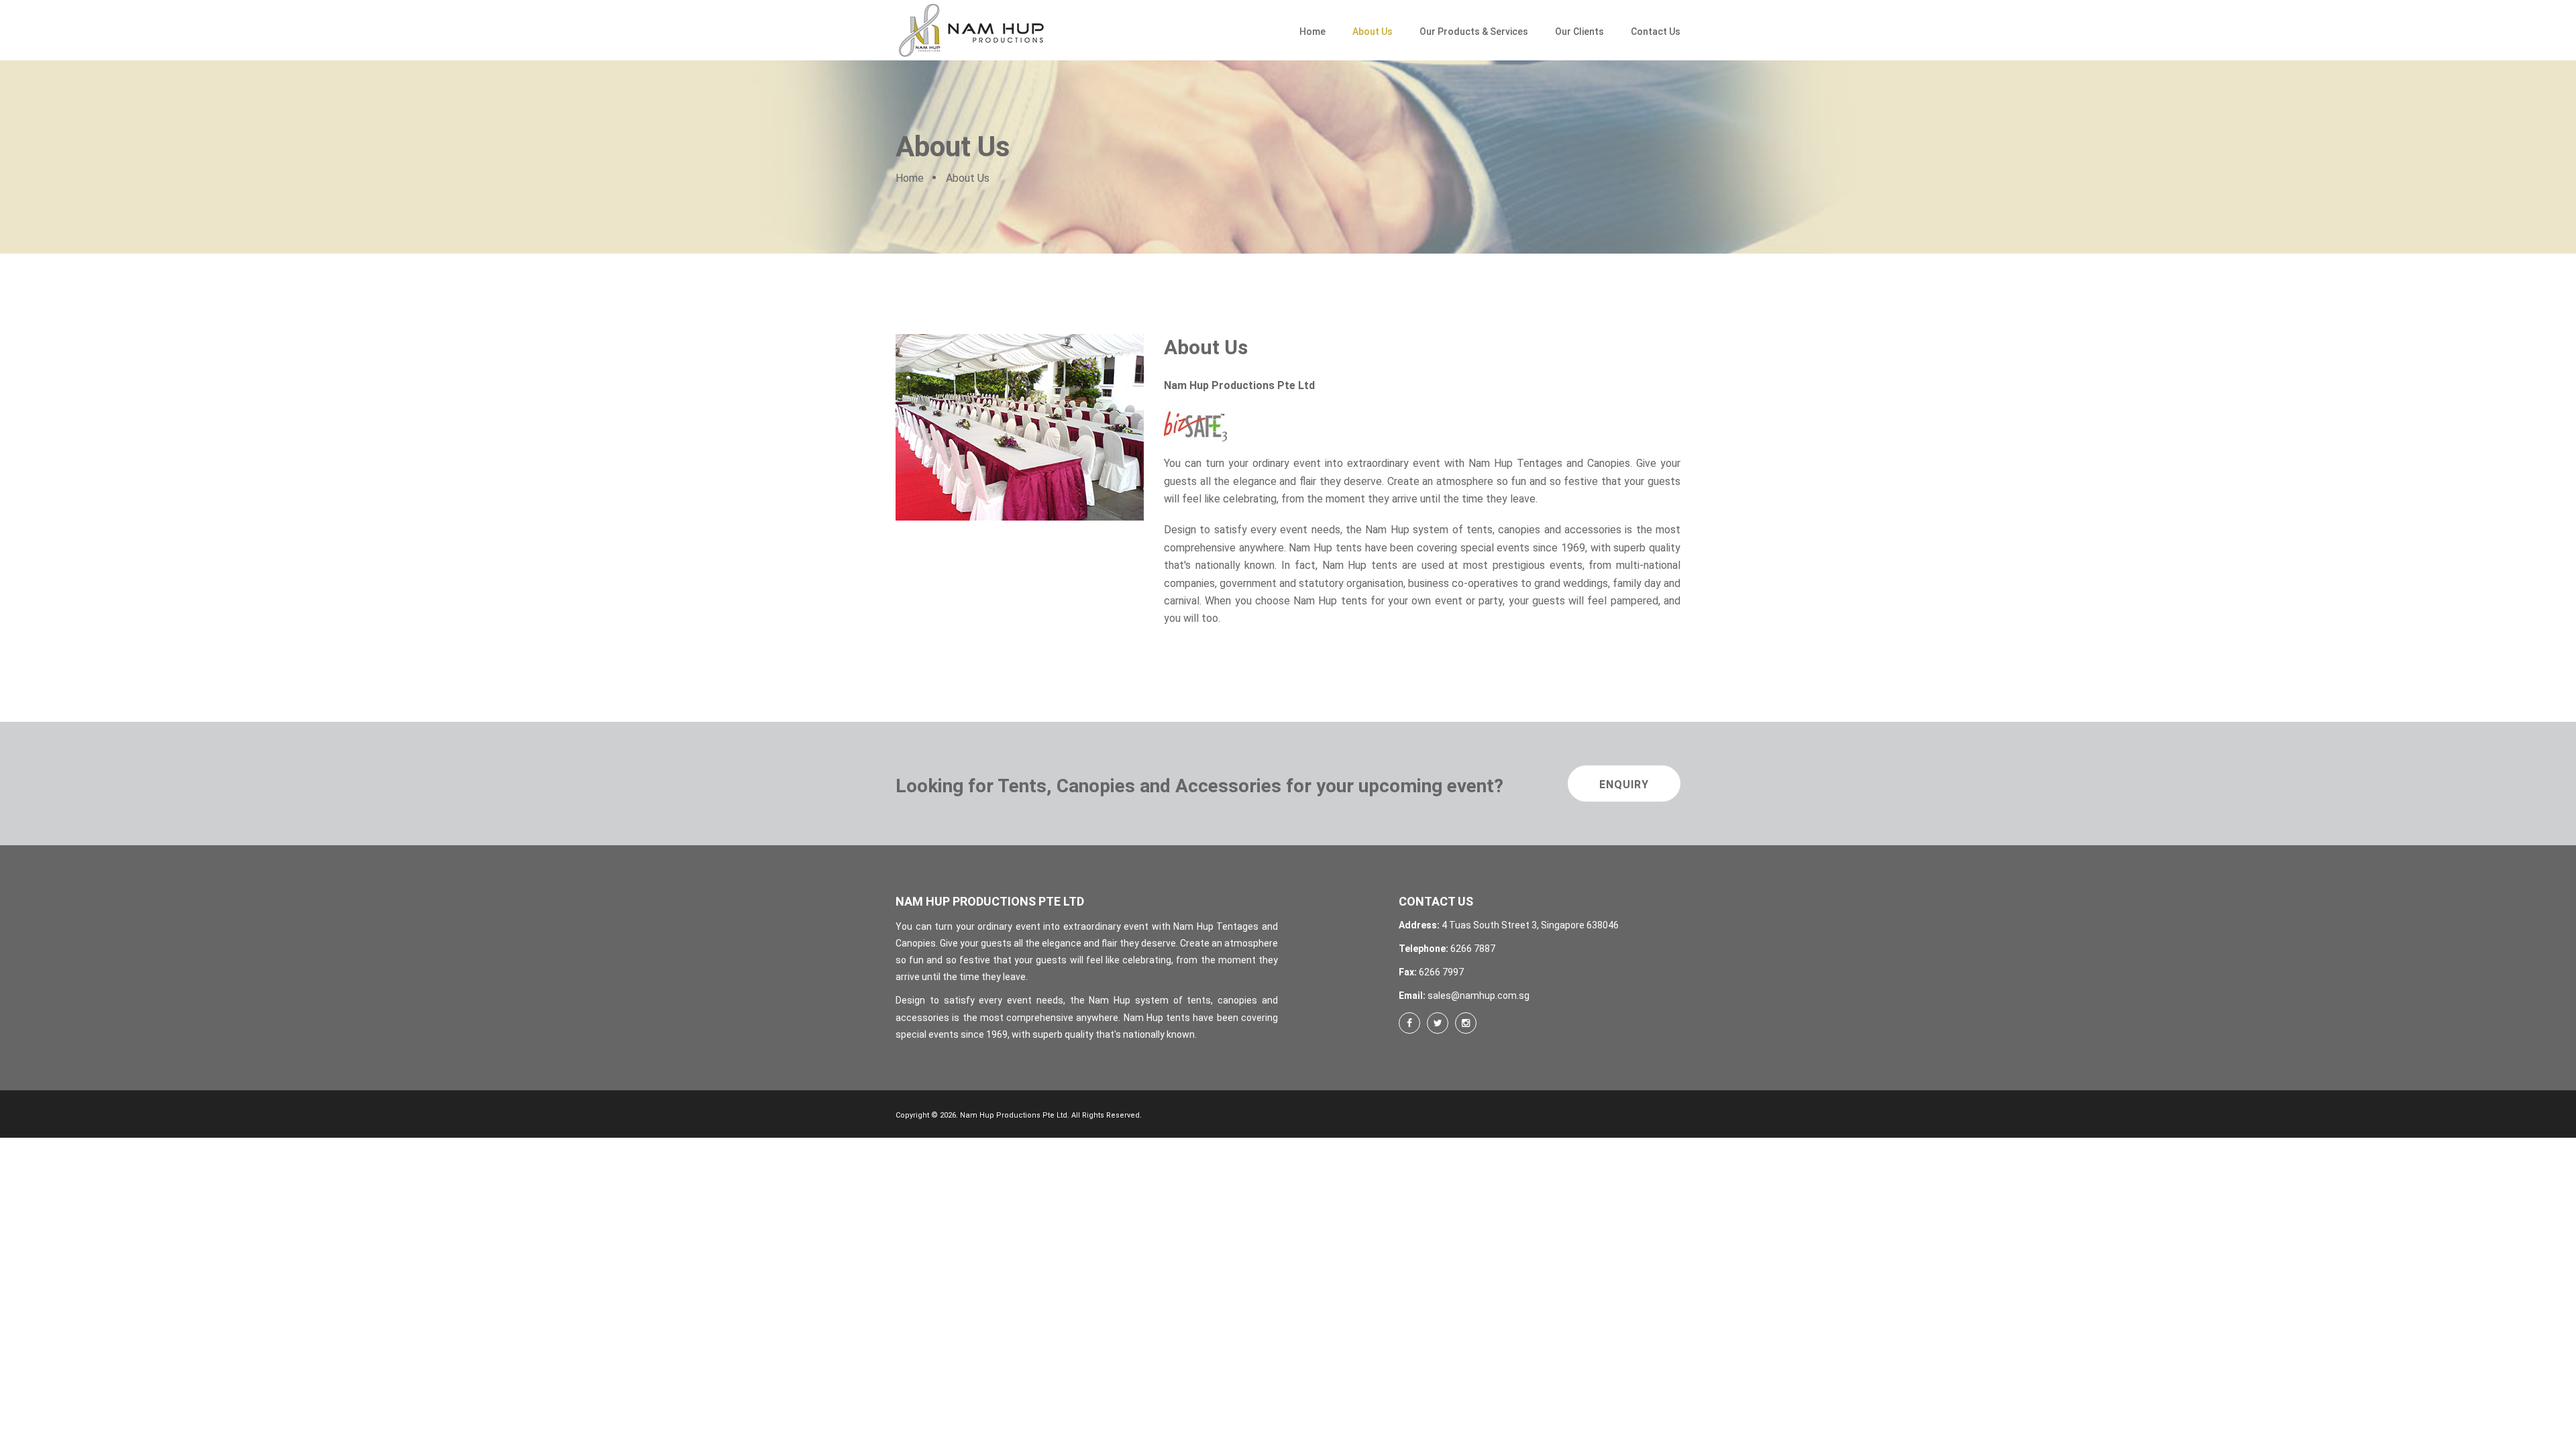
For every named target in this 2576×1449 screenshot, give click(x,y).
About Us (1373, 32)
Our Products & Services (1474, 32)
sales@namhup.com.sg (1479, 996)
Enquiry (1624, 785)
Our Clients (1579, 32)
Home (1312, 32)
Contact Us (1656, 32)
